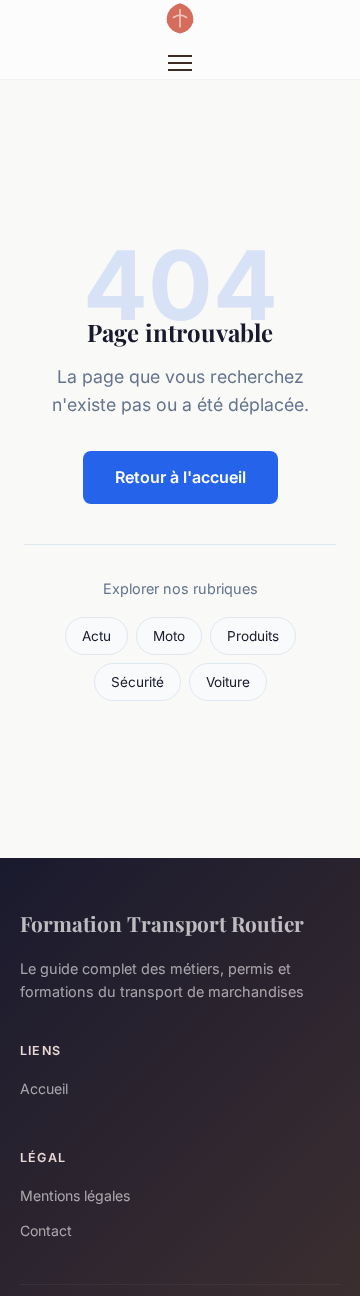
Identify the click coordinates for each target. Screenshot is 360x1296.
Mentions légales (75, 1195)
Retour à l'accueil (180, 477)
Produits (253, 636)
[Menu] (180, 63)
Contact (46, 1230)
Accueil (44, 1088)
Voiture (228, 682)
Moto (169, 636)
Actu (96, 636)
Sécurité (137, 682)
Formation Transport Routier (162, 923)
